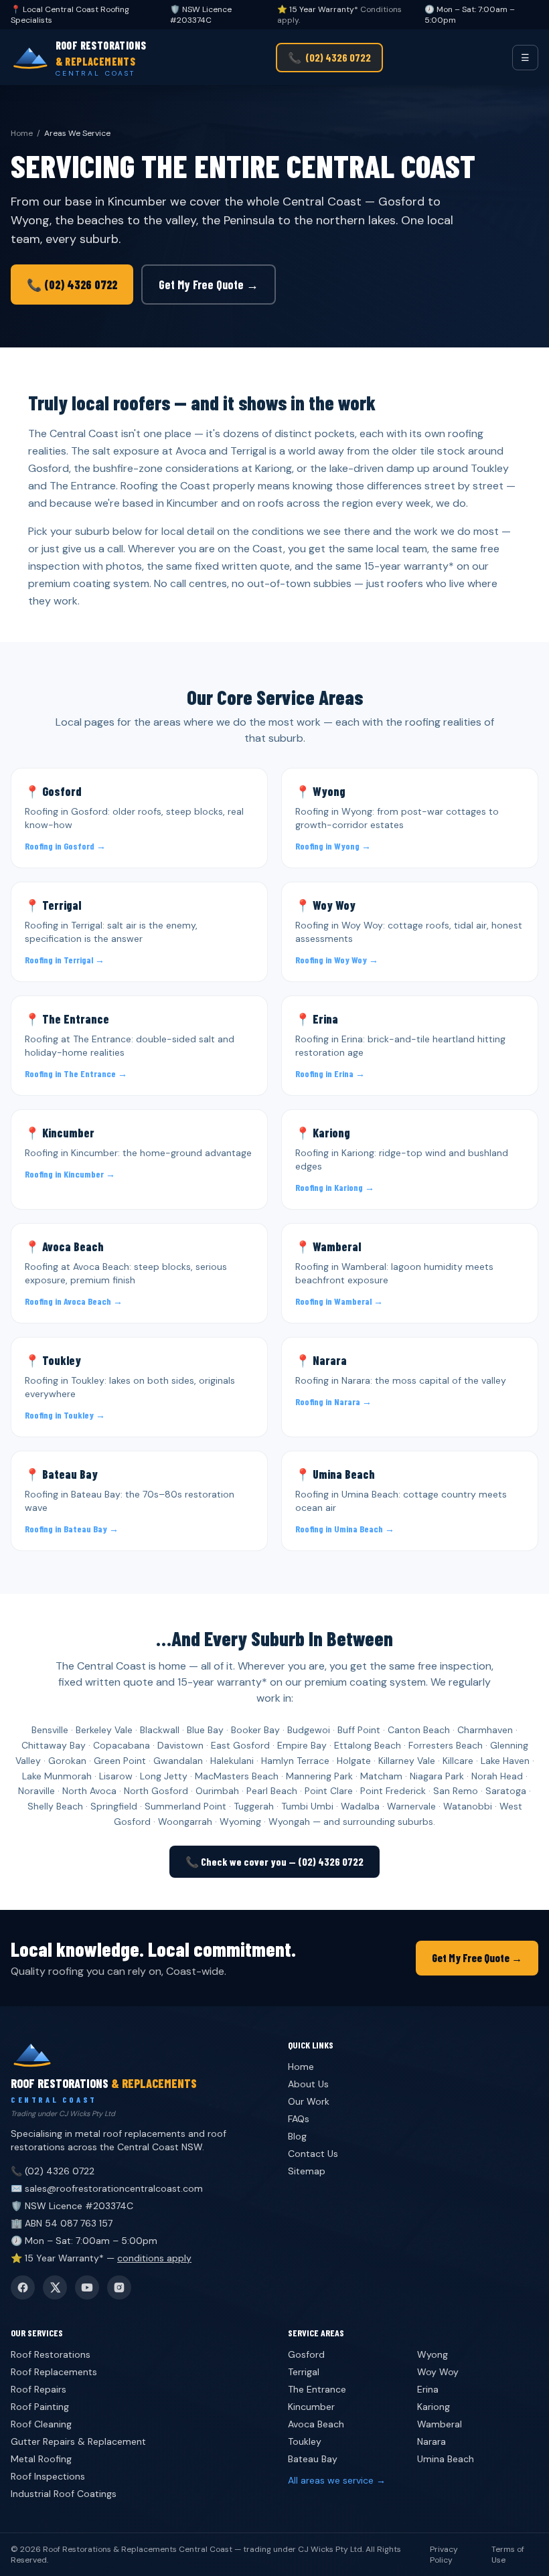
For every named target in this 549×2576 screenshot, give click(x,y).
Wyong (433, 2354)
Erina (428, 2389)
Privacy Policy (444, 2555)
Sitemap (307, 2171)
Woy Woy (438, 2372)
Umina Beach (446, 2459)
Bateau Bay (313, 2459)
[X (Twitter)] (55, 2287)
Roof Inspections (48, 2476)
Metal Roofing (41, 2459)
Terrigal (304, 2372)
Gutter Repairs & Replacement (78, 2441)
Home (22, 133)
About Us (308, 2084)
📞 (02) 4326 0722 (72, 285)
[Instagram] (119, 2287)
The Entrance (317, 2389)
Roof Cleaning (41, 2424)
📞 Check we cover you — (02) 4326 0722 (274, 1861)
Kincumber (311, 2407)
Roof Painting (40, 2407)
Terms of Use (508, 2555)
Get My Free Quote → (209, 285)
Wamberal (440, 2424)
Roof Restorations (51, 2354)
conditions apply (154, 2258)
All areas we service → (337, 2480)
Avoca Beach (316, 2424)
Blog (297, 2136)
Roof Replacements (54, 2372)
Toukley (305, 2441)
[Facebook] (23, 2287)
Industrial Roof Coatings (64, 2494)
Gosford (306, 2354)
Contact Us (313, 2154)
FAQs (299, 2119)
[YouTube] (87, 2287)
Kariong (434, 2407)
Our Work (309, 2101)
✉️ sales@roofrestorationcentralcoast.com (107, 2188)
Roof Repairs (38, 2389)
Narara (432, 2441)
